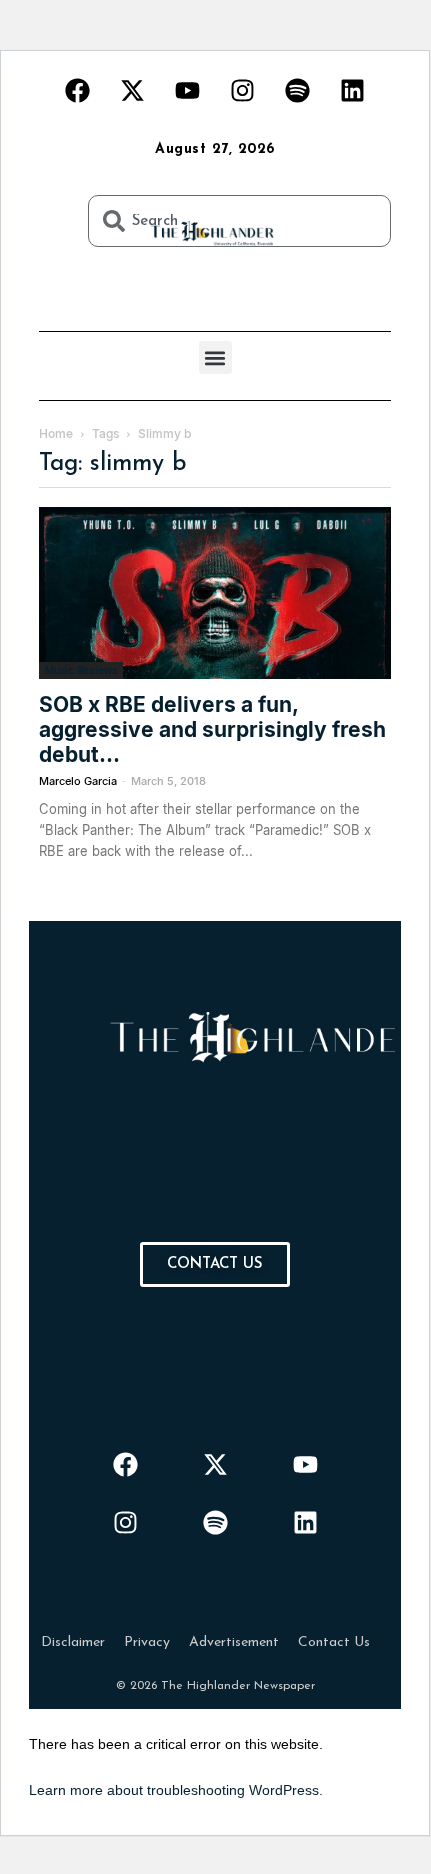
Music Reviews (81, 670)
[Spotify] (298, 90)
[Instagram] (243, 90)
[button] (215, 357)
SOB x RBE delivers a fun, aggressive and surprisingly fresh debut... (212, 729)
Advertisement (234, 1642)
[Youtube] (188, 90)
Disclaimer (73, 1642)
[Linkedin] (353, 90)
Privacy (147, 1642)
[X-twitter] (133, 90)
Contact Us (334, 1642)
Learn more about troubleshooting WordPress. (176, 1790)
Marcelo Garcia (78, 781)
